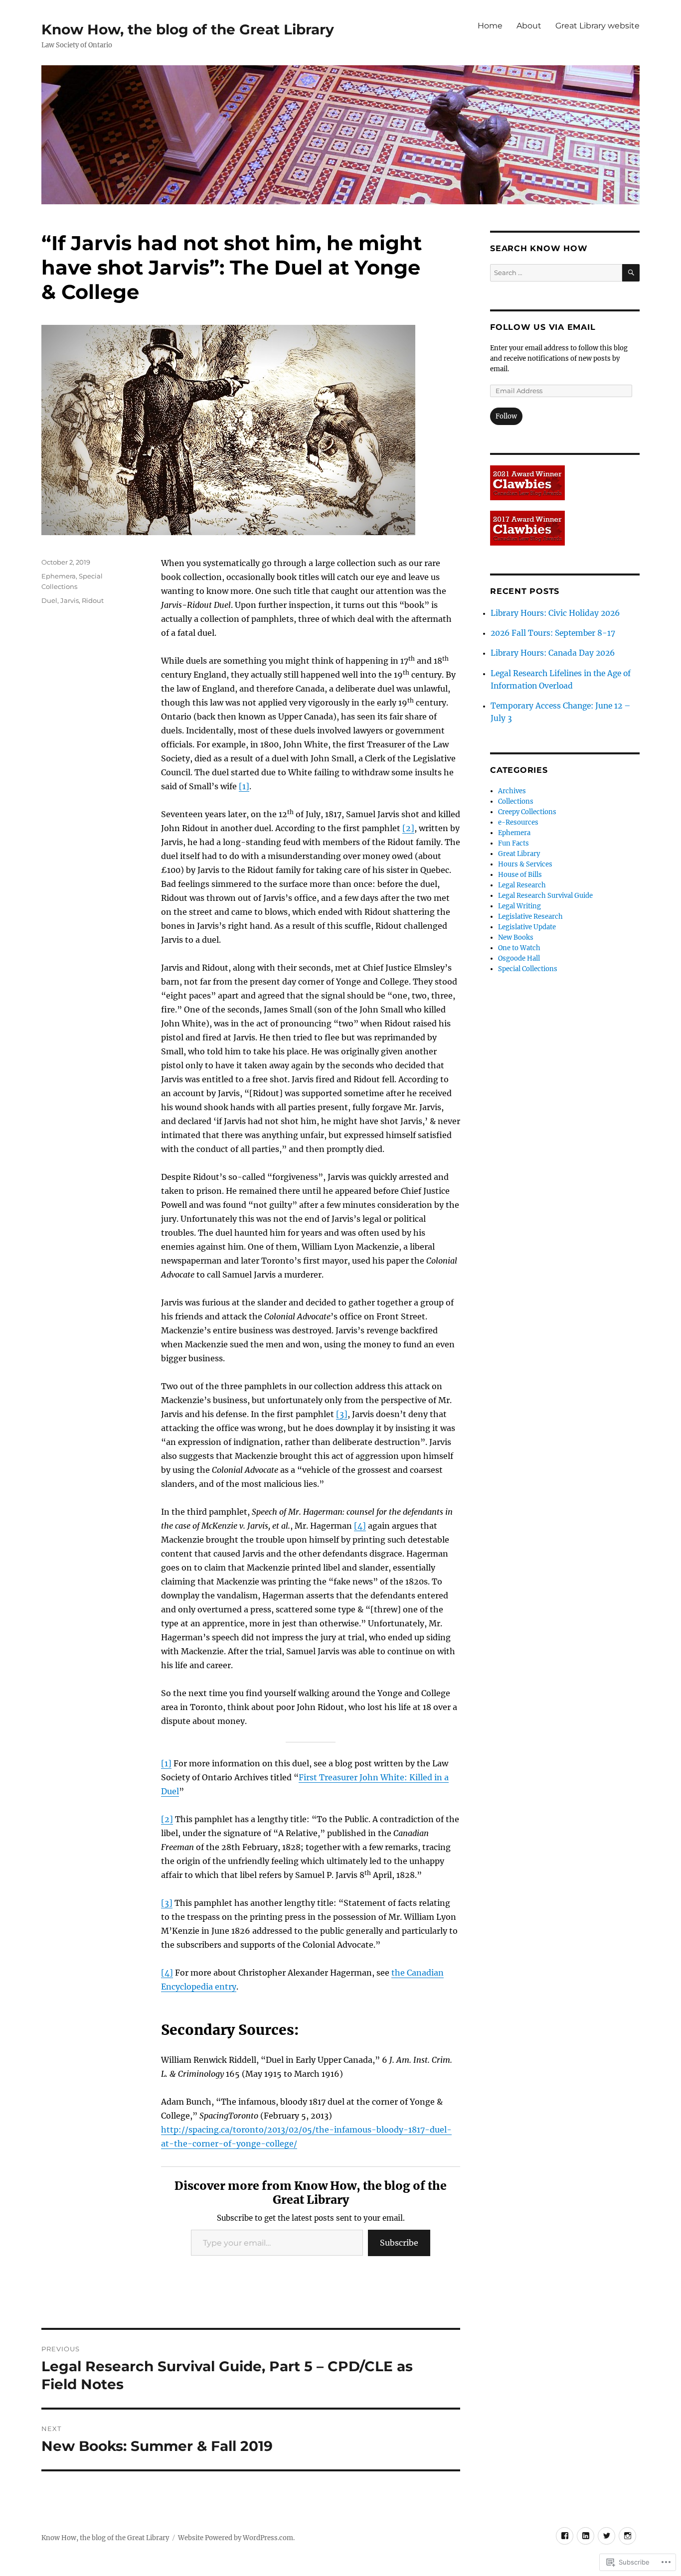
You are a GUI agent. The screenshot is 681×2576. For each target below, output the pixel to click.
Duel (49, 600)
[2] (408, 828)
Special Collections (528, 969)
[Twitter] (606, 2536)
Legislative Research (530, 917)
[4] (360, 1526)
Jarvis (70, 600)
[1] (244, 786)
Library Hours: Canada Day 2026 (553, 653)
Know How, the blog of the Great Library (188, 29)
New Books (516, 937)
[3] (342, 1414)
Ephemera (59, 576)
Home (490, 26)
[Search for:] (556, 273)
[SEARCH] (631, 273)
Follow (506, 416)
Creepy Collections (527, 812)
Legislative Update (527, 927)
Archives (512, 791)
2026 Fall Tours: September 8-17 (553, 633)
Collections (516, 801)
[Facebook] (565, 2536)
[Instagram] (627, 2536)
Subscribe (399, 2243)
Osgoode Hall (519, 958)
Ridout (93, 600)
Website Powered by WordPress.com (236, 2538)
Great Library (519, 854)
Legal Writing (519, 906)
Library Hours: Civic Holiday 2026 (555, 613)
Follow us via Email (543, 327)
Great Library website (597, 26)
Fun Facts (513, 843)
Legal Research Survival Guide (545, 896)
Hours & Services (525, 864)
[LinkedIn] (586, 2536)
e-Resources (518, 822)
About (529, 26)
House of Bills (520, 875)
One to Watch (519, 948)
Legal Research (522, 885)
